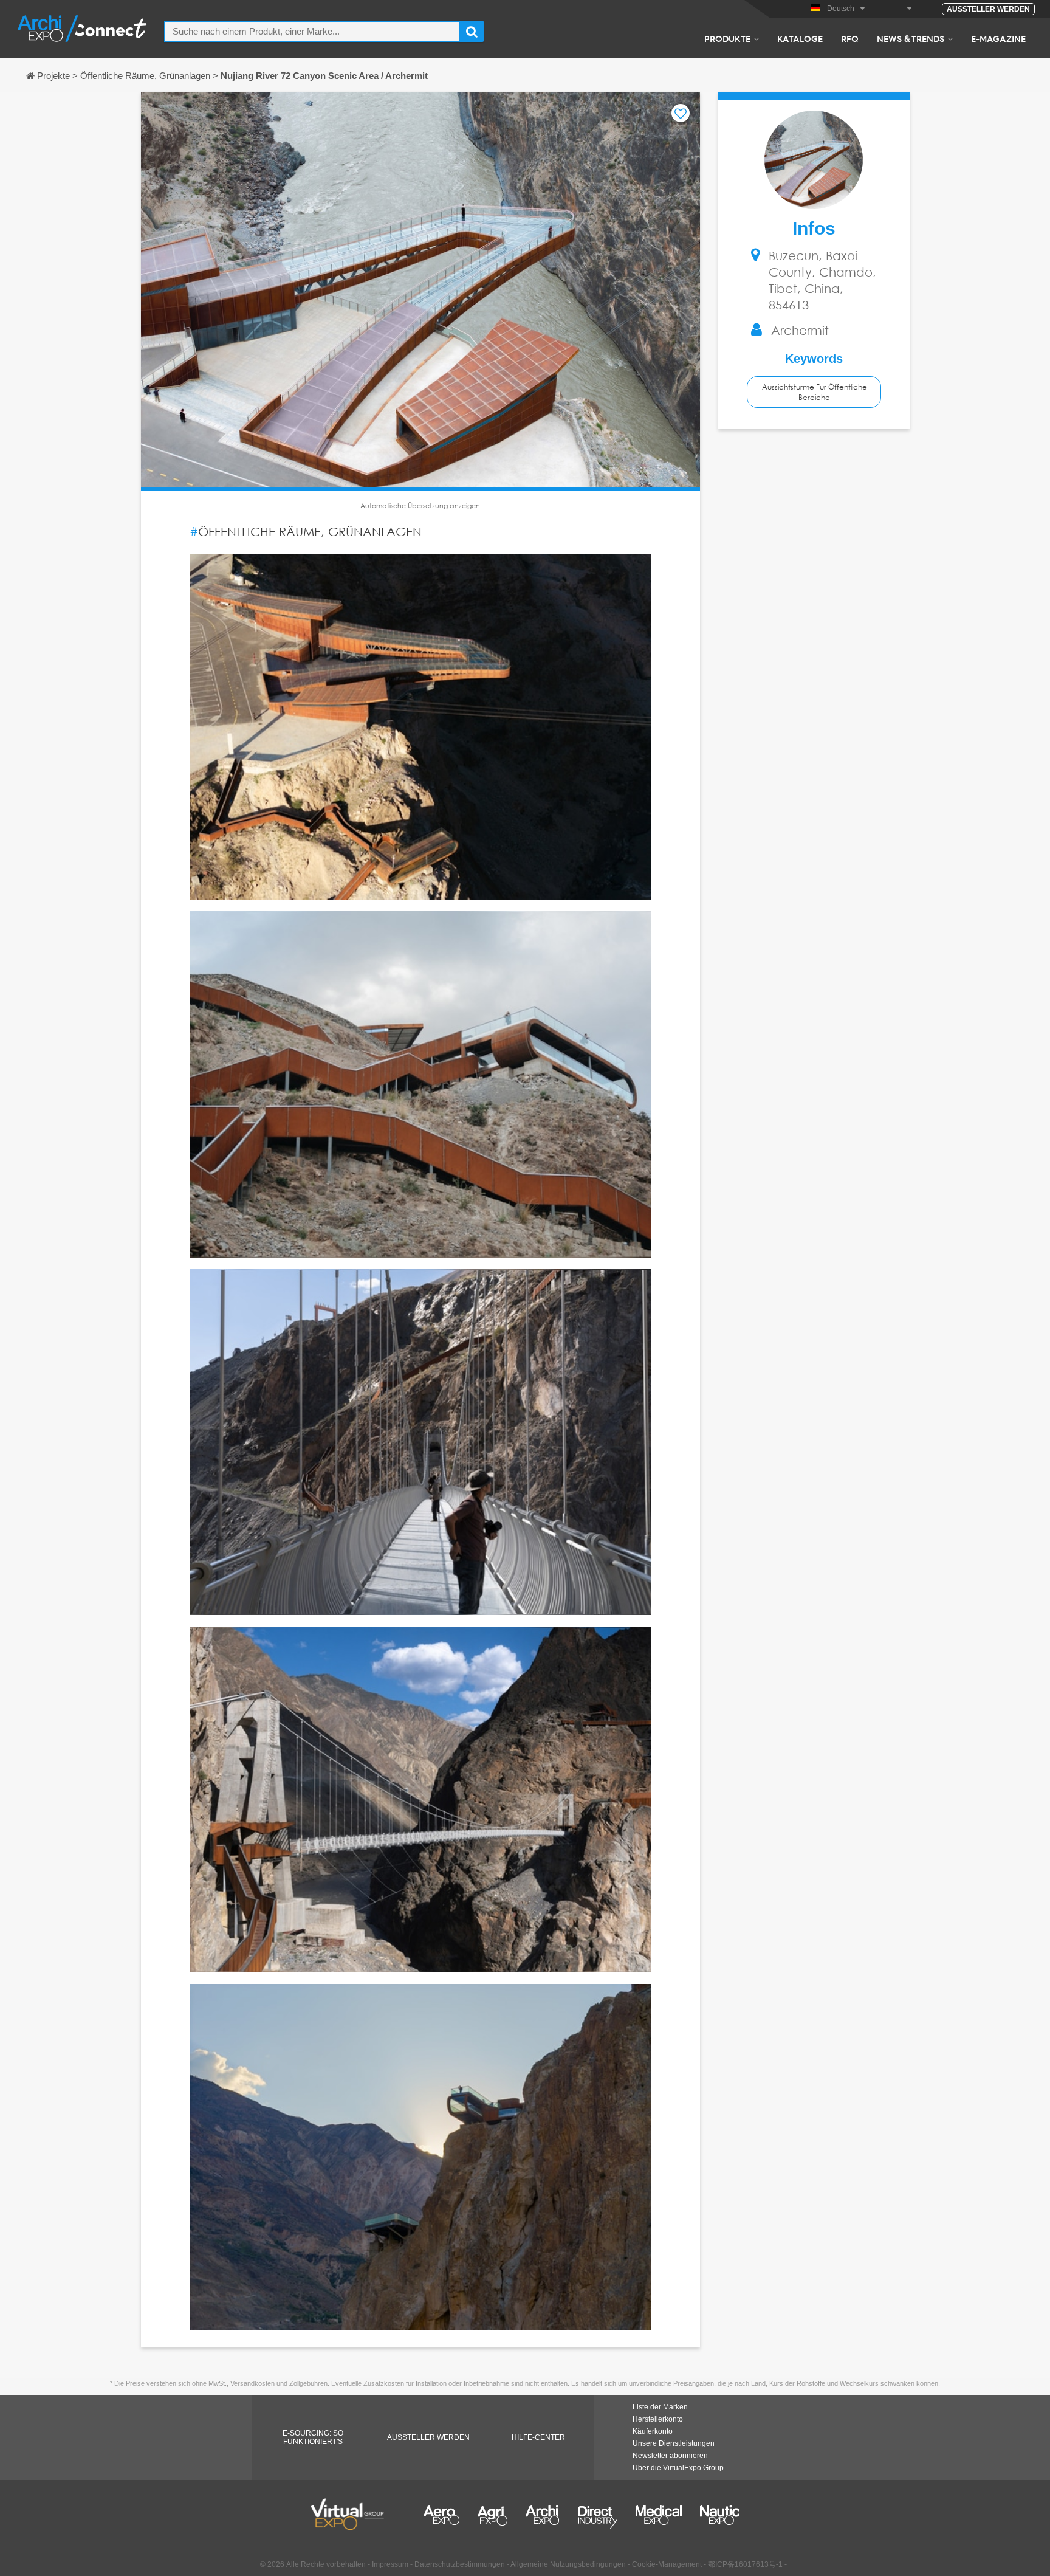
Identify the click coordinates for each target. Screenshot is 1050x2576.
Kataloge (800, 38)
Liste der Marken (660, 2407)
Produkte (727, 38)
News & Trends (911, 38)
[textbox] (312, 31)
